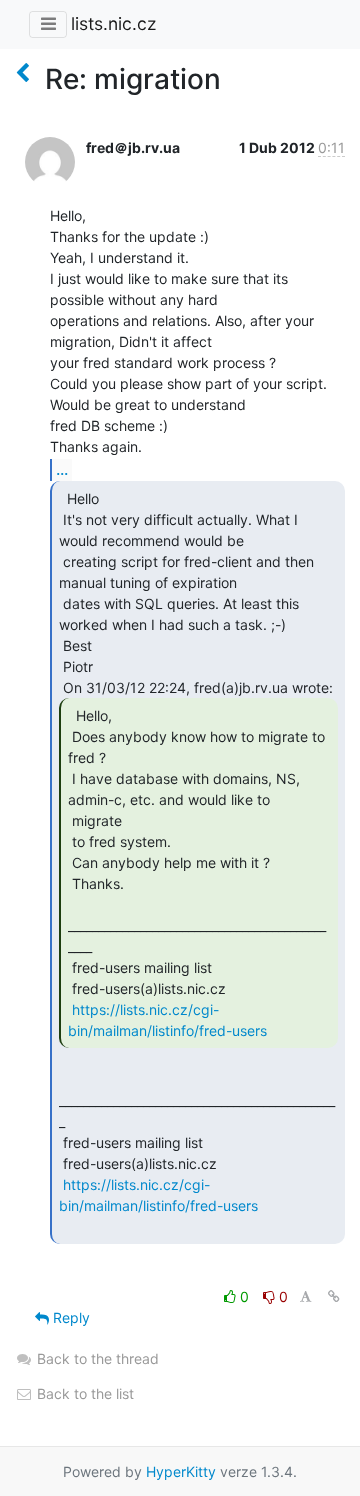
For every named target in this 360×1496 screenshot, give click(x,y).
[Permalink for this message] (334, 1296)
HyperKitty (181, 1471)
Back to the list (83, 1393)
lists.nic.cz (113, 23)
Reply (69, 1317)
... (62, 469)
